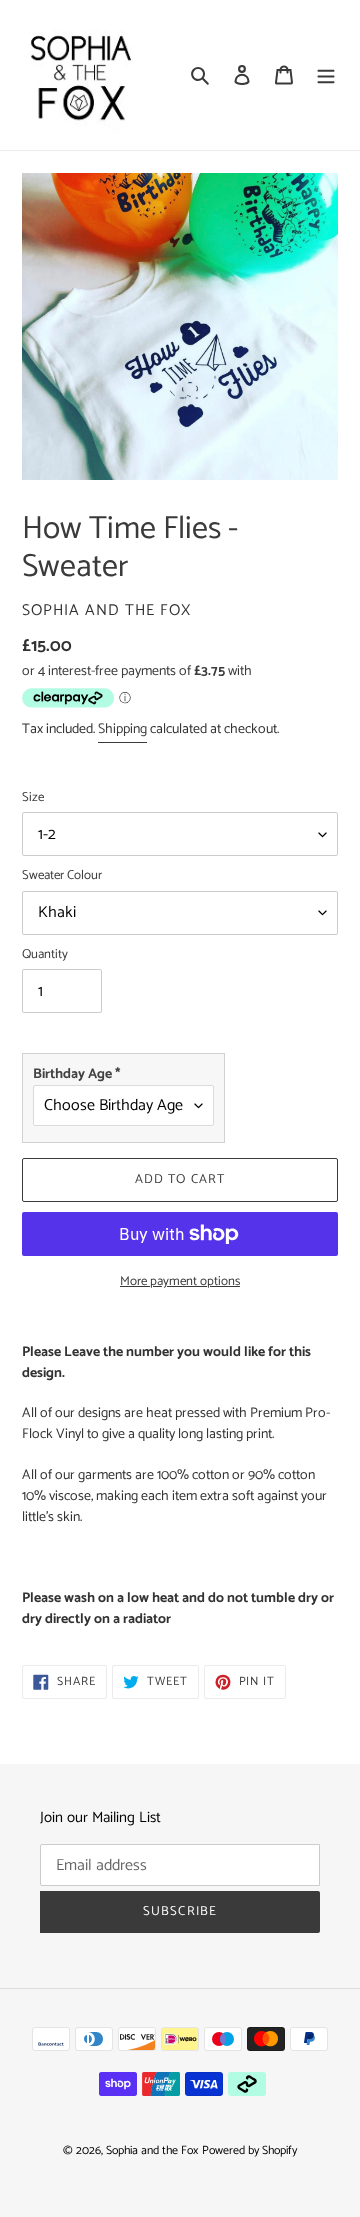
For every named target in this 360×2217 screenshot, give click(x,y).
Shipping (122, 729)
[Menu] (326, 75)
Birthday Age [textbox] (76, 1074)
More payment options (180, 1282)
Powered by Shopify (249, 2150)
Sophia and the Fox (152, 2150)
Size (33, 798)
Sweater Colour (62, 876)
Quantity (45, 955)
